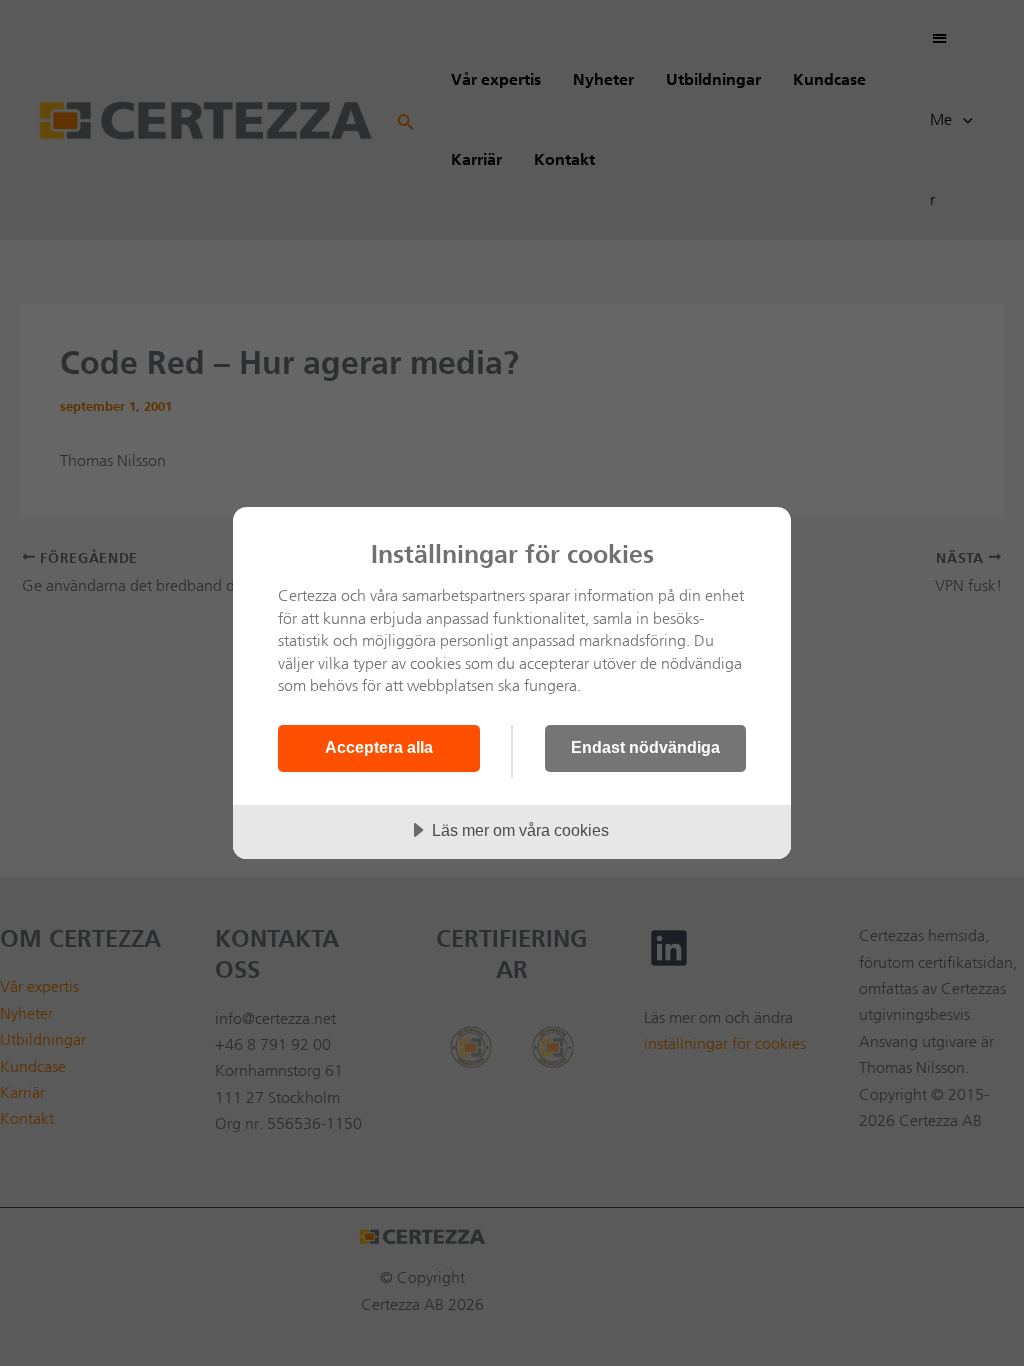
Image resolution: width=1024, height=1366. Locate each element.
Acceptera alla (379, 747)
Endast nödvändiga (645, 747)
